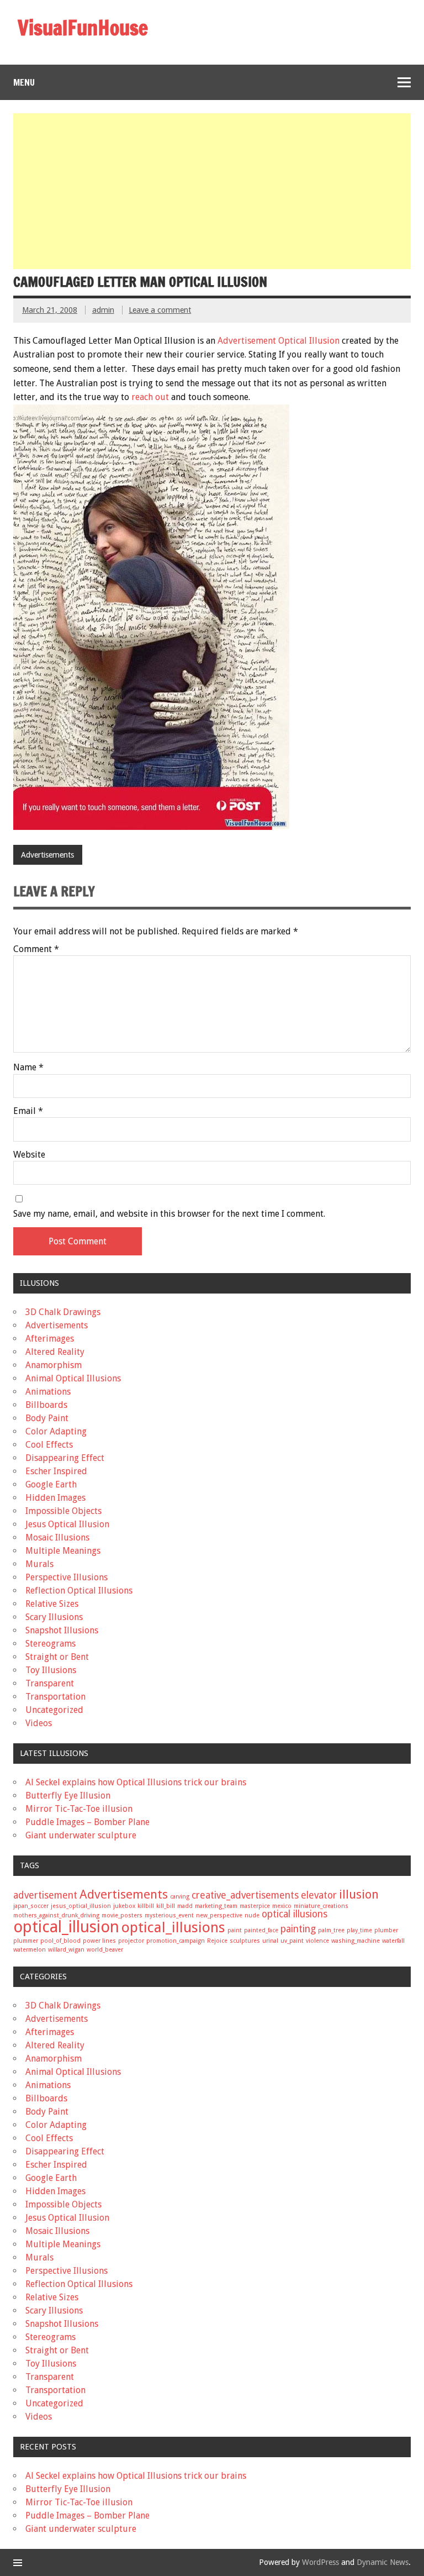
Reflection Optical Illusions (79, 1591)
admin (103, 310)
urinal (270, 1941)
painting (298, 1929)
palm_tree (331, 1930)
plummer (26, 1941)
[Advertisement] (213, 191)
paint (235, 1930)
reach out (149, 397)
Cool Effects (49, 1445)
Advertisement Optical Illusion (279, 341)
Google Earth (51, 1484)
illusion (359, 1894)
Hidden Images (55, 1498)
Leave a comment (160, 310)
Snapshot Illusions (62, 1630)
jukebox (124, 1906)
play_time (359, 1930)
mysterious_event (169, 1915)
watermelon (30, 1950)
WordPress (320, 2562)
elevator (319, 1895)
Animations (48, 1392)
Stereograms (51, 1644)
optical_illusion (66, 1927)
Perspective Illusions (67, 1577)
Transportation (55, 1697)
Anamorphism (54, 1365)
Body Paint (47, 1418)
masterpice (255, 1906)
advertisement (45, 1895)
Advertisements (47, 855)
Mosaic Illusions (57, 1537)
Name (28, 1068)
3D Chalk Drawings (63, 1312)
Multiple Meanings (63, 1551)
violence (317, 1941)
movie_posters (122, 1915)
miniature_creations (321, 1906)
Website (29, 1155)
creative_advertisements (245, 1895)
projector (131, 1941)
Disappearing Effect (65, 1458)
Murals (39, 1564)
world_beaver (105, 1950)
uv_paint (292, 1941)
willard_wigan (66, 1950)
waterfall (393, 1941)
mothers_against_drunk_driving (56, 1915)
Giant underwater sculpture (81, 1835)
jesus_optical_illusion (81, 1906)
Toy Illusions (51, 1670)
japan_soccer (31, 1906)
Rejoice (217, 1941)
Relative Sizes (52, 1604)
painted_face (261, 1930)
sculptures (245, 1941)
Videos (39, 1723)
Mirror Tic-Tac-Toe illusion (79, 1809)
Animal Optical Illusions (73, 1378)
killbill (146, 1906)
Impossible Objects (63, 1511)
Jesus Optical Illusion (67, 1524)
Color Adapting (56, 1431)
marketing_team (216, 1906)
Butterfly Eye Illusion (68, 1796)
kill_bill (166, 1906)
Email (28, 1111)
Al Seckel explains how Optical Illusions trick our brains (136, 1782)
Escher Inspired (56, 1471)
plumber (386, 1930)
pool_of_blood (60, 1941)
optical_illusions (173, 1927)
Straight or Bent (57, 1657)
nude (252, 1915)
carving (180, 1897)
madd (185, 1906)
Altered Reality (55, 1352)
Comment (36, 949)
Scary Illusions (54, 1617)
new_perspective (219, 1915)
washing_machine (356, 1941)
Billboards (46, 1405)
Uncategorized (54, 1710)
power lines (99, 1941)
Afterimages (50, 1339)
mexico (282, 1906)
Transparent (50, 1683)
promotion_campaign (176, 1941)
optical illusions (295, 1914)
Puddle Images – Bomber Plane (88, 1822)
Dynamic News (383, 2562)
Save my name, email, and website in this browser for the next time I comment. (169, 1214)
